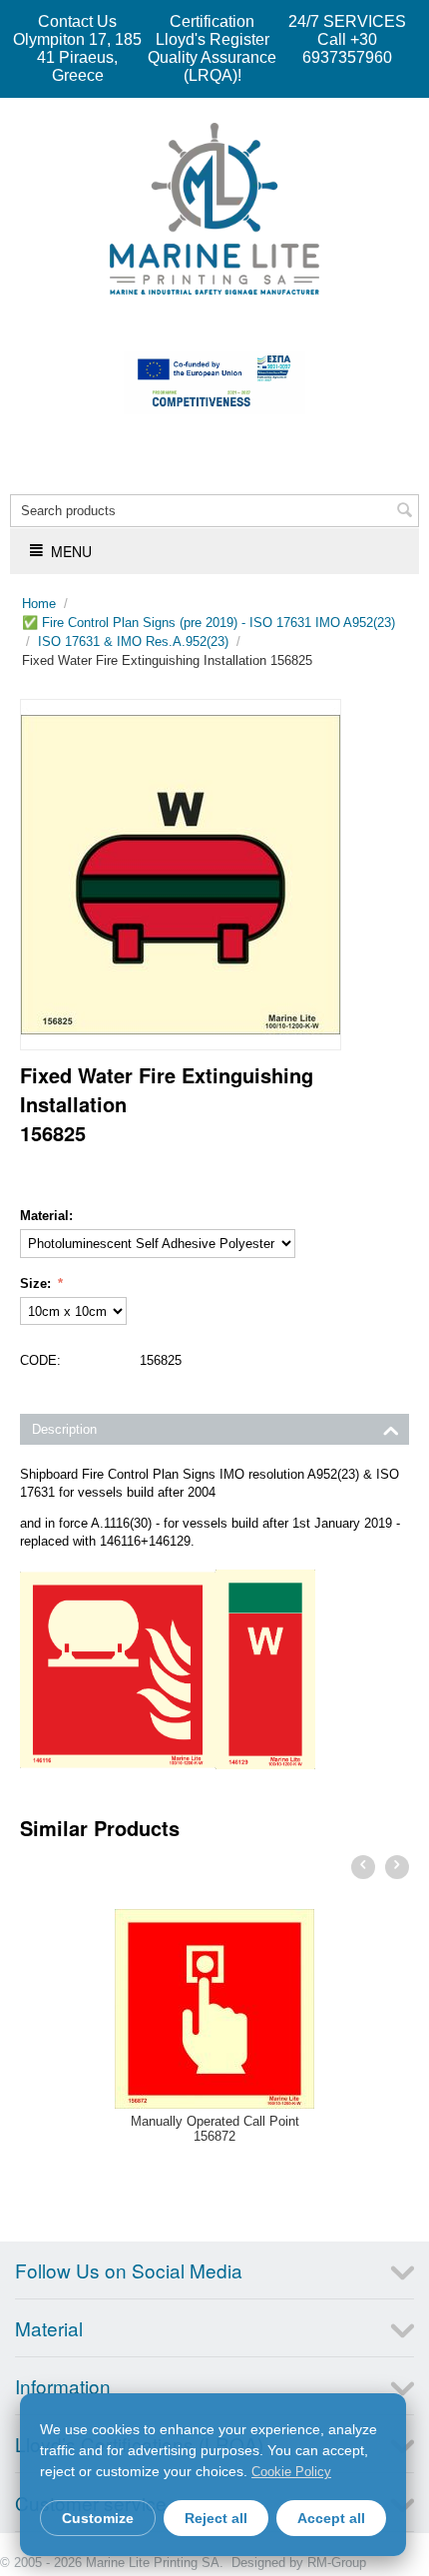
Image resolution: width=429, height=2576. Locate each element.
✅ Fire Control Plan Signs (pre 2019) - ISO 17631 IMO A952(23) (209, 623)
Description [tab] (64, 1429)
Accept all (331, 2518)
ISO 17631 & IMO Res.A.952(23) (133, 642)
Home (39, 604)
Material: (46, 1216)
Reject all (216, 2518)
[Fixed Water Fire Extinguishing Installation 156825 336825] (181, 875)
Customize (98, 2518)
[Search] (404, 512)
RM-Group (337, 2563)
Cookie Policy (291, 2472)
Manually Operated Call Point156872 (215, 2129)
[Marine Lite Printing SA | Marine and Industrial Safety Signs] (214, 207)
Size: (37, 1284)
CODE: (40, 1360)
